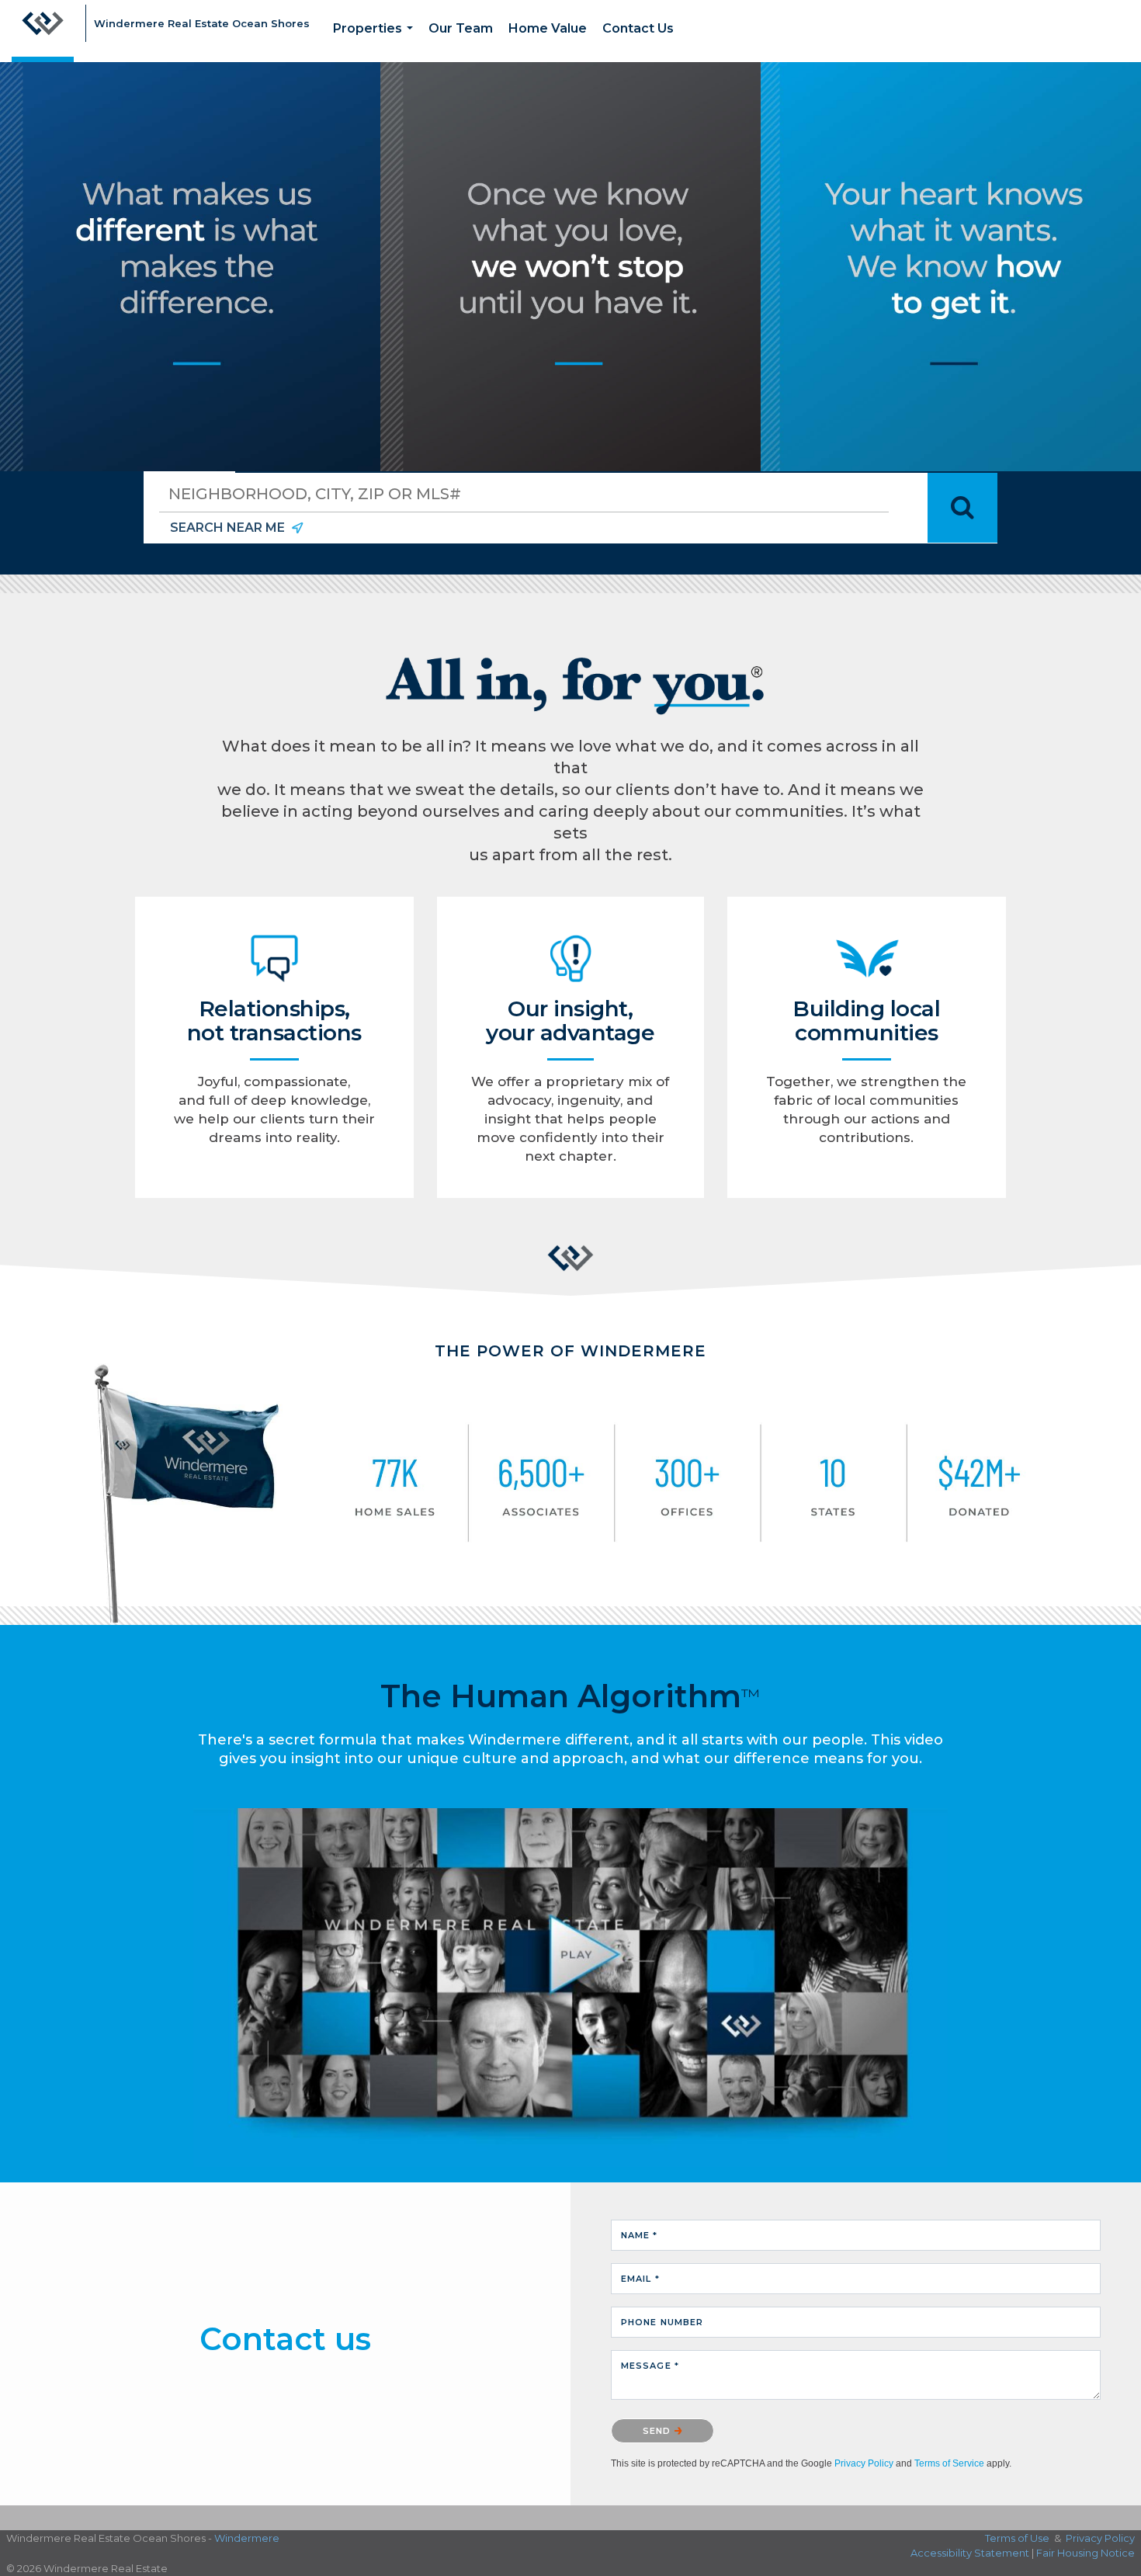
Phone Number (662, 2322)
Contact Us (638, 28)
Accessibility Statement (970, 2553)
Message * (650, 2366)
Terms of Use (1017, 2538)
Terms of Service (949, 2463)
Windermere (247, 2538)
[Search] (962, 508)
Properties (376, 42)
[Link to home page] (43, 31)
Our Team (461, 28)
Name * (640, 2235)
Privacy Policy (864, 2463)
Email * (640, 2279)
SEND (659, 2431)
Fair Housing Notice (1086, 2553)
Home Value (548, 28)
